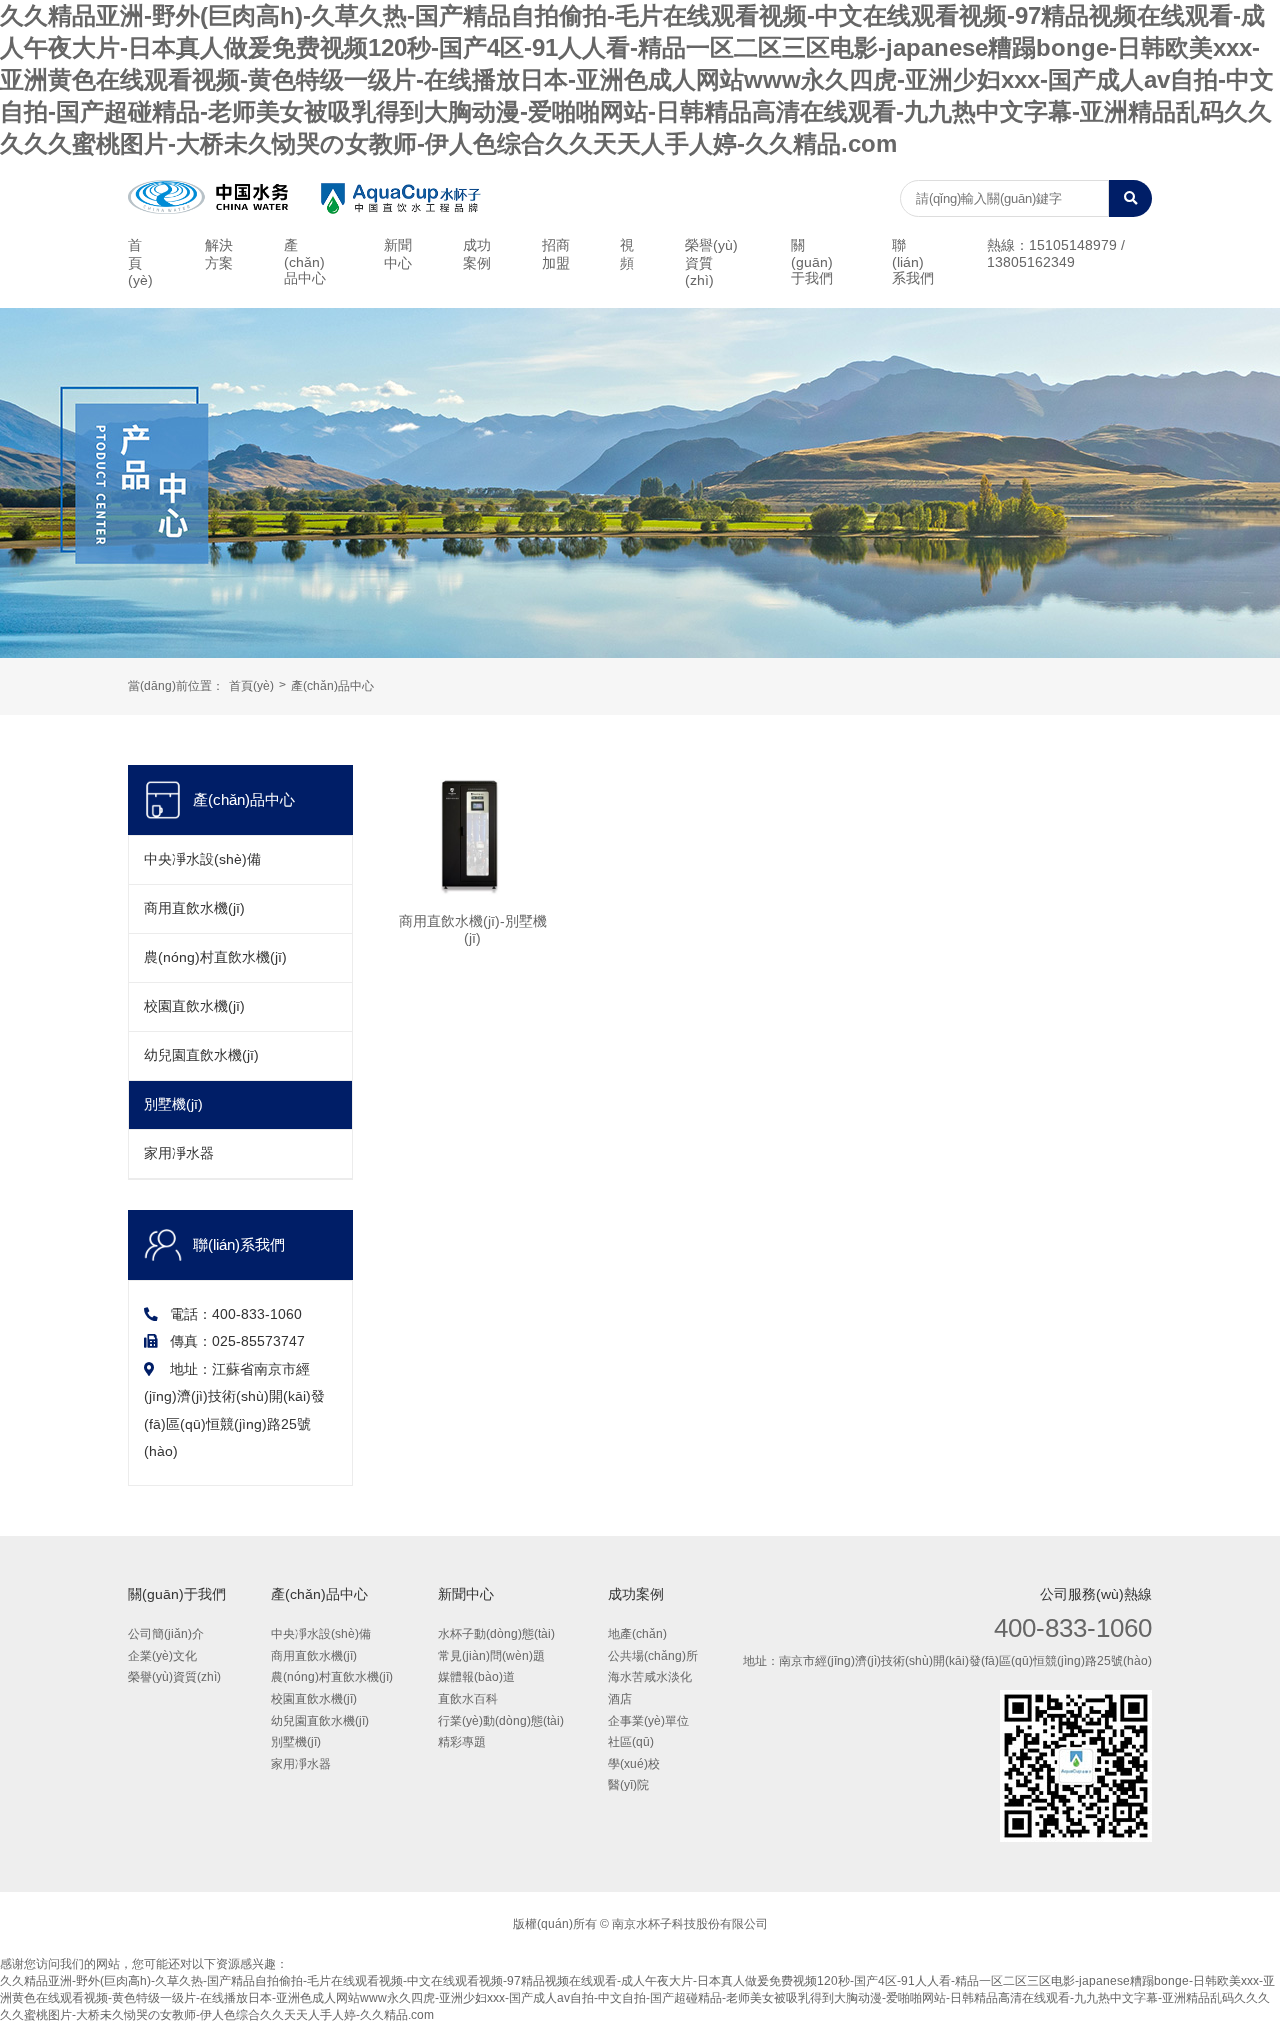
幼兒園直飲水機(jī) (201, 1055)
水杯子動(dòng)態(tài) (496, 1634)
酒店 (620, 1699)
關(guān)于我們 (812, 262)
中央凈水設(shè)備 (202, 859)
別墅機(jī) (173, 1104)
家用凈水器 (179, 1153)
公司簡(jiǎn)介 (166, 1634)
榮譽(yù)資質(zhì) (711, 263)
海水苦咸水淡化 (650, 1677)
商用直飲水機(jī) (194, 908)
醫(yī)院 (628, 1785)
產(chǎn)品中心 (305, 262)
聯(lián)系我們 (913, 262)
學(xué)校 (634, 1764)
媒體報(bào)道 (476, 1677)
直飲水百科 (468, 1699)
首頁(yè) (140, 263)
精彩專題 (462, 1742)
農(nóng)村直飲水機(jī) (215, 957)
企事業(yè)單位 (648, 1721)
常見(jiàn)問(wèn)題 (491, 1656)
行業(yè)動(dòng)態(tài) (501, 1721)
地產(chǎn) (637, 1634)
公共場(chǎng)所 (653, 1656)
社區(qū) (631, 1742)
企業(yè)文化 (162, 1656)
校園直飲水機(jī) (194, 1006)
